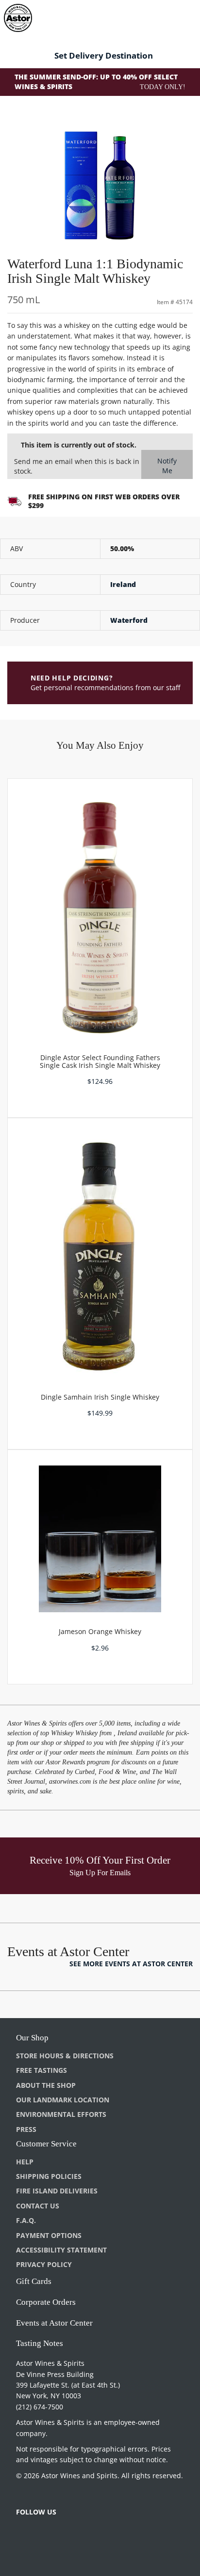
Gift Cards (34, 2281)
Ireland (123, 584)
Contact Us (38, 2206)
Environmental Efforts (61, 2114)
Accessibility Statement (61, 2250)
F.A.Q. (26, 2220)
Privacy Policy (44, 2264)
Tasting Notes (40, 2343)
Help (25, 2162)
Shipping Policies (49, 2176)
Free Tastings (42, 2070)
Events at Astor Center (54, 2323)
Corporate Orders (46, 2302)
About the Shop (46, 2085)
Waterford (129, 620)
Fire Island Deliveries (57, 2191)
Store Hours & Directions (65, 2056)
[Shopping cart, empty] (175, 16)
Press (26, 2129)
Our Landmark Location (63, 2100)
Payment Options (49, 2235)
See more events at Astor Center (131, 1964)
